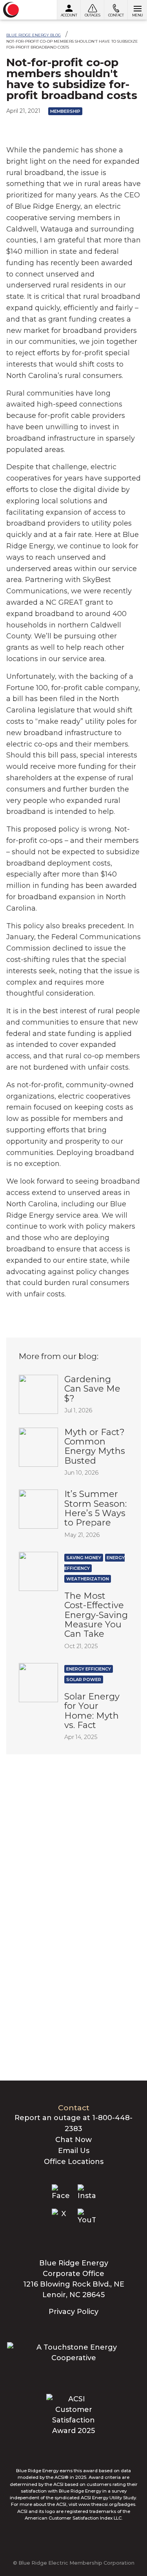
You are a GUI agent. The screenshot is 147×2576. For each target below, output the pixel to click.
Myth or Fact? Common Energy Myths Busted (95, 1446)
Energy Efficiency (89, 1669)
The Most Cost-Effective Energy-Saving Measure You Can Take (96, 1615)
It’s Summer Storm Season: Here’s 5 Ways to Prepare (95, 1508)
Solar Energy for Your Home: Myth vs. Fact (92, 1711)
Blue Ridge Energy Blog (34, 35)
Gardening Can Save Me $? (92, 1389)
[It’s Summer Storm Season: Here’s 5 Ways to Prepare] (38, 1509)
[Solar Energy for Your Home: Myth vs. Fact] (38, 1682)
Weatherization (88, 1579)
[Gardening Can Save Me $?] (38, 1394)
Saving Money (84, 1558)
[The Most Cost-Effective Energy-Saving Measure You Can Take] (38, 1571)
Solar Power (84, 1679)
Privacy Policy (73, 2312)
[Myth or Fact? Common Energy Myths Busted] (38, 1446)
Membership (65, 111)
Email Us (74, 2151)
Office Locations (74, 2162)
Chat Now (73, 2140)
